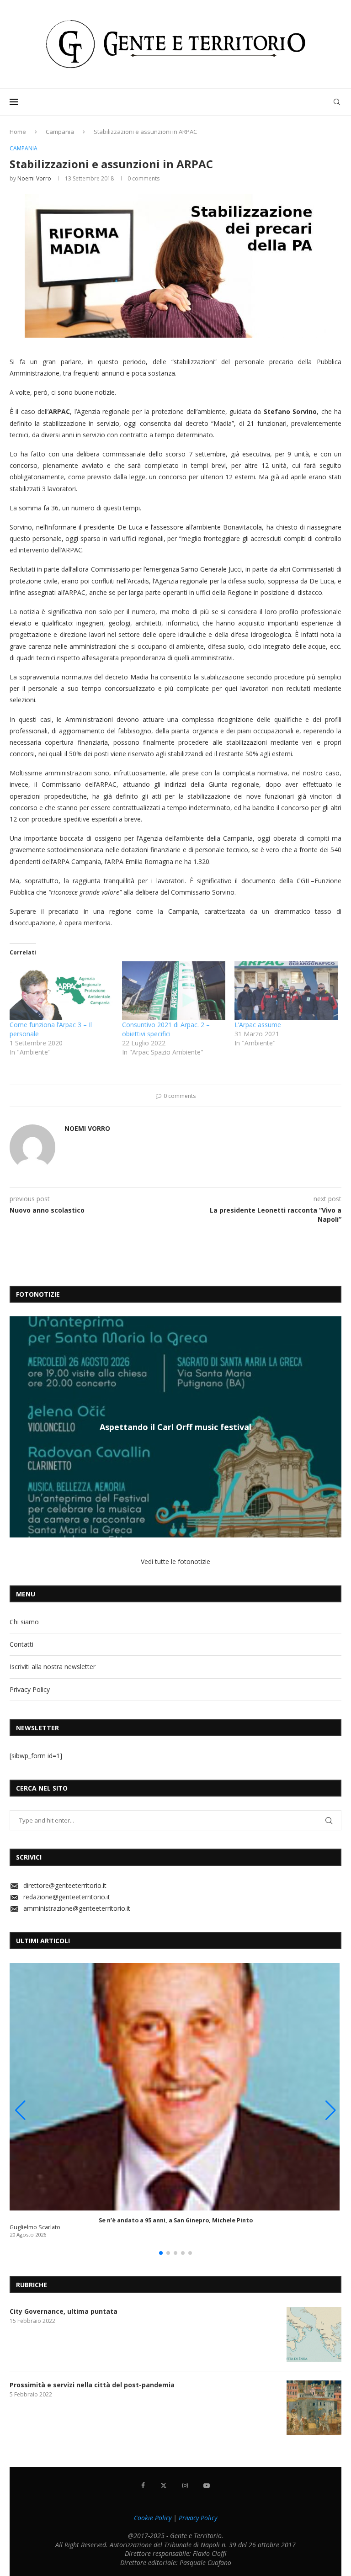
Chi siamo (24, 1622)
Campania (60, 132)
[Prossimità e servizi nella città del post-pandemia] (314, 2408)
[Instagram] (185, 2486)
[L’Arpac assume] (286, 991)
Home (18, 132)
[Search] (337, 102)
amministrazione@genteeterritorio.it (77, 1908)
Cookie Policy (153, 2518)
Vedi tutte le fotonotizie (175, 1561)
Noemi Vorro (34, 178)
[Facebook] (143, 2486)
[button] (18, 1426)
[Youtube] (207, 2486)
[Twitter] (164, 2486)
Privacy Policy (30, 1689)
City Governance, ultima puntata (64, 2311)
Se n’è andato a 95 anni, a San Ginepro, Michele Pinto (176, 2220)
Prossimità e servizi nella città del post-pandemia (92, 2385)
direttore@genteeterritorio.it (65, 1885)
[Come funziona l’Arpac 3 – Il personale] (61, 991)
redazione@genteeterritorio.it (67, 1897)
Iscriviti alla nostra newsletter (53, 1667)
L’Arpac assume (258, 1025)
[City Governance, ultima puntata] (314, 2334)
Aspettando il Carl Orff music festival (175, 1427)
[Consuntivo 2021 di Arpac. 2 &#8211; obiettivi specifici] (174, 991)
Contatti (21, 1644)
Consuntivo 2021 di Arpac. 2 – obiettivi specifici (166, 1029)
